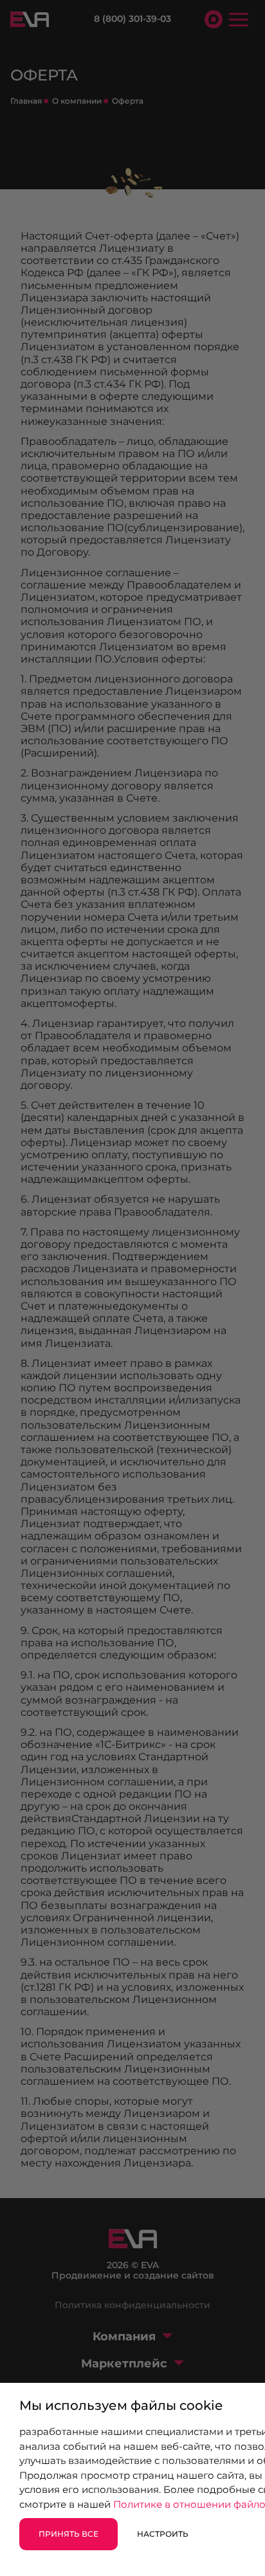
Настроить (163, 2534)
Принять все (69, 2534)
